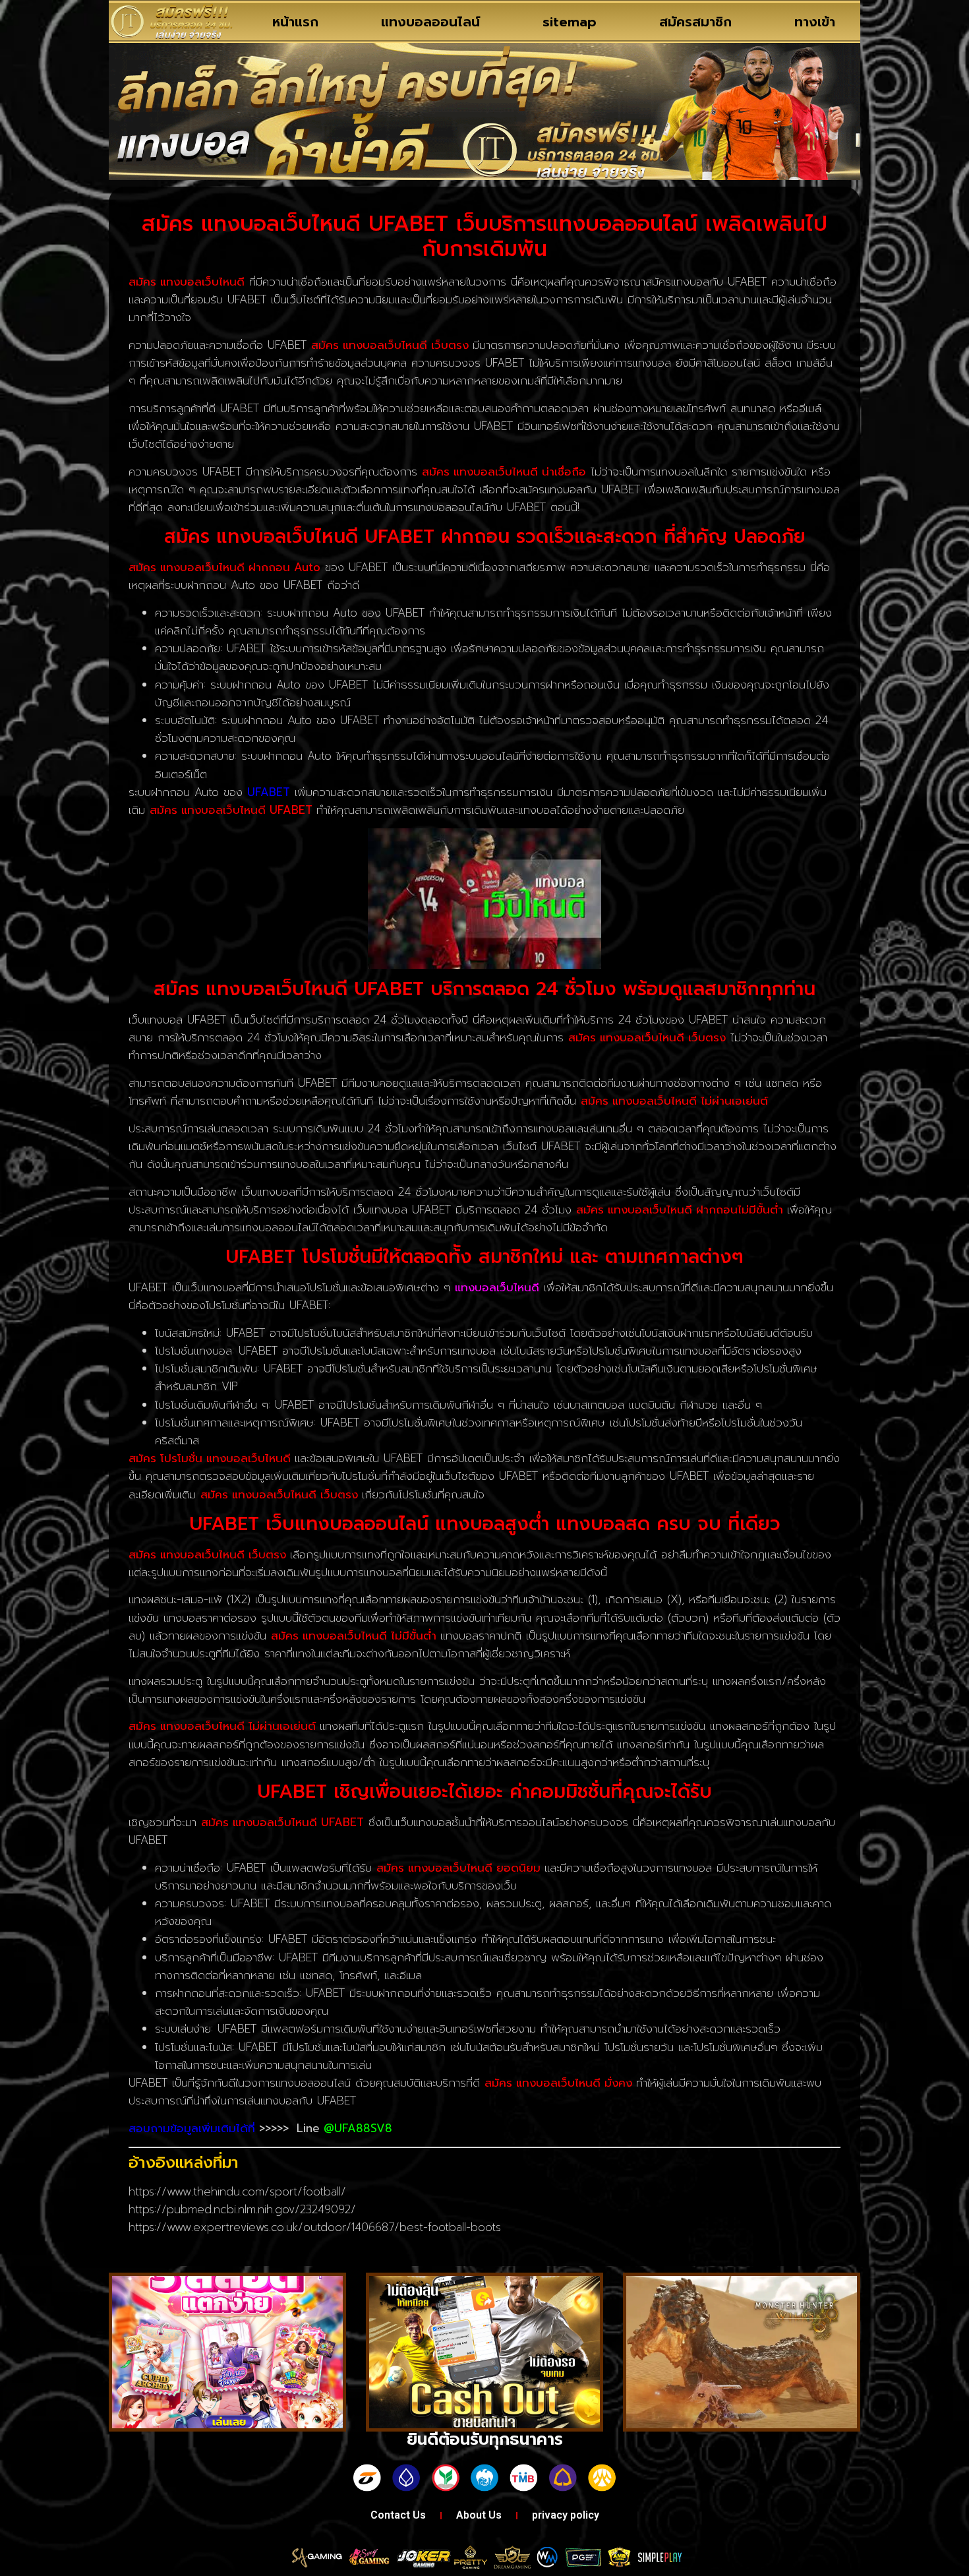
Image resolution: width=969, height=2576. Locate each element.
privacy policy (566, 2515)
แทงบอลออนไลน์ (430, 22)
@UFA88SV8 (358, 2128)
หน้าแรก (295, 22)
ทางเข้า (815, 22)
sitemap (570, 22)
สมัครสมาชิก (695, 22)
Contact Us (398, 2515)
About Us (479, 2515)
